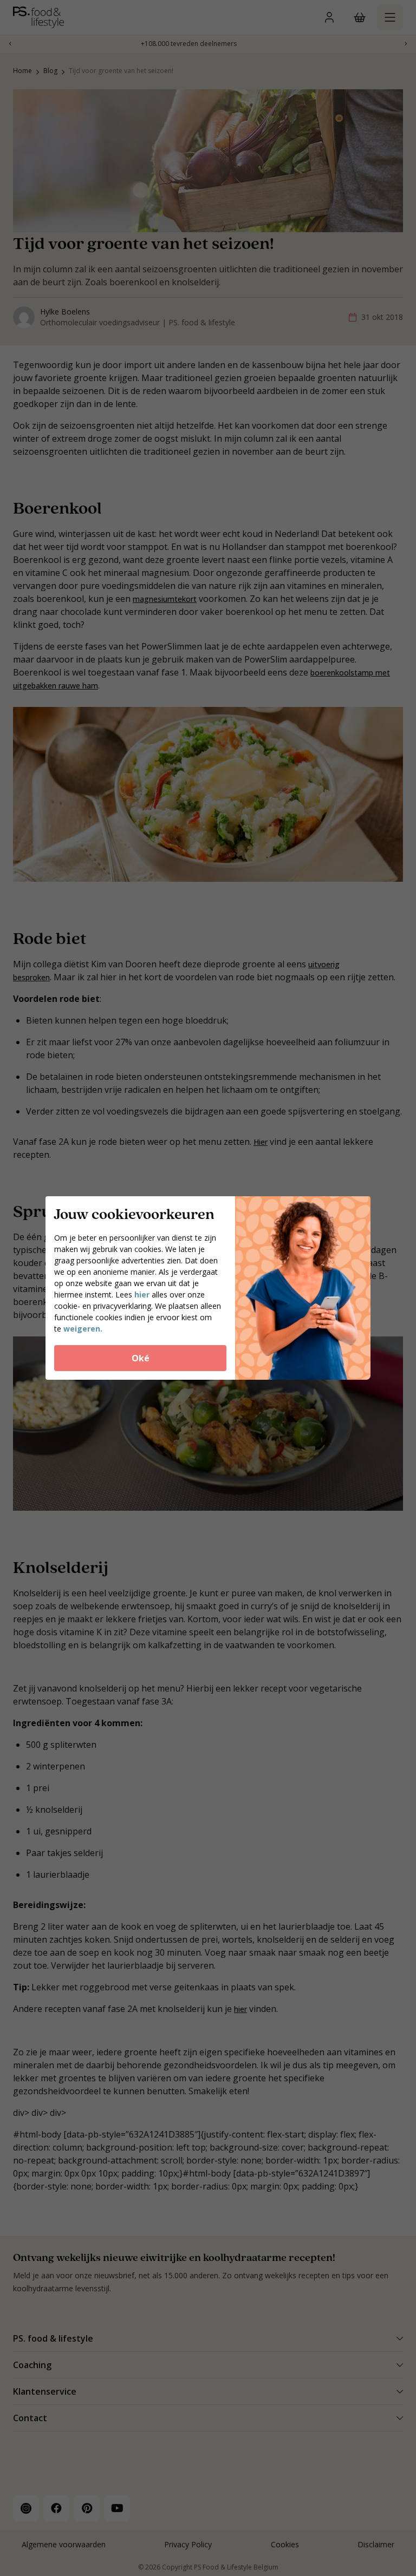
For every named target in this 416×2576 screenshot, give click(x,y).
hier (142, 1294)
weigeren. (83, 1329)
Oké (141, 1358)
